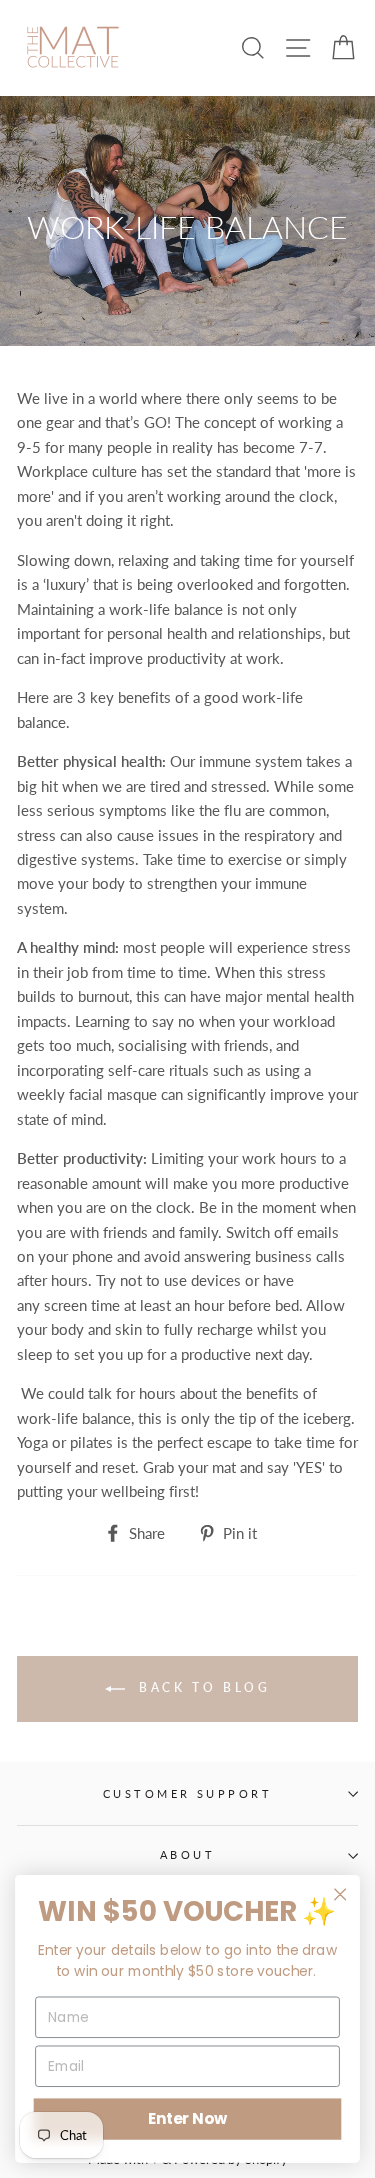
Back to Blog (202, 1687)
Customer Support (187, 1793)
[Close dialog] (340, 1894)
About (187, 1854)
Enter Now (187, 2118)
